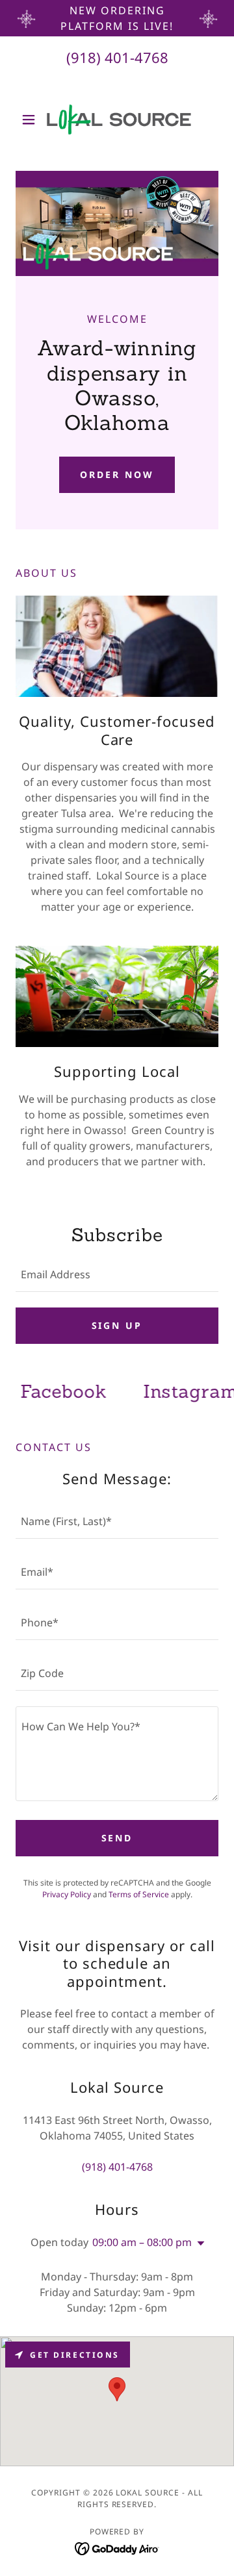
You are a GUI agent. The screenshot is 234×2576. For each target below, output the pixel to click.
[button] (31, 120)
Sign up (117, 1325)
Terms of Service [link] (139, 1894)
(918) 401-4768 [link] (117, 57)
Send (117, 1838)
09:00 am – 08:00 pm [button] (142, 2242)
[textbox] (117, 1274)
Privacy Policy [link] (67, 1894)
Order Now (117, 474)
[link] (117, 120)
